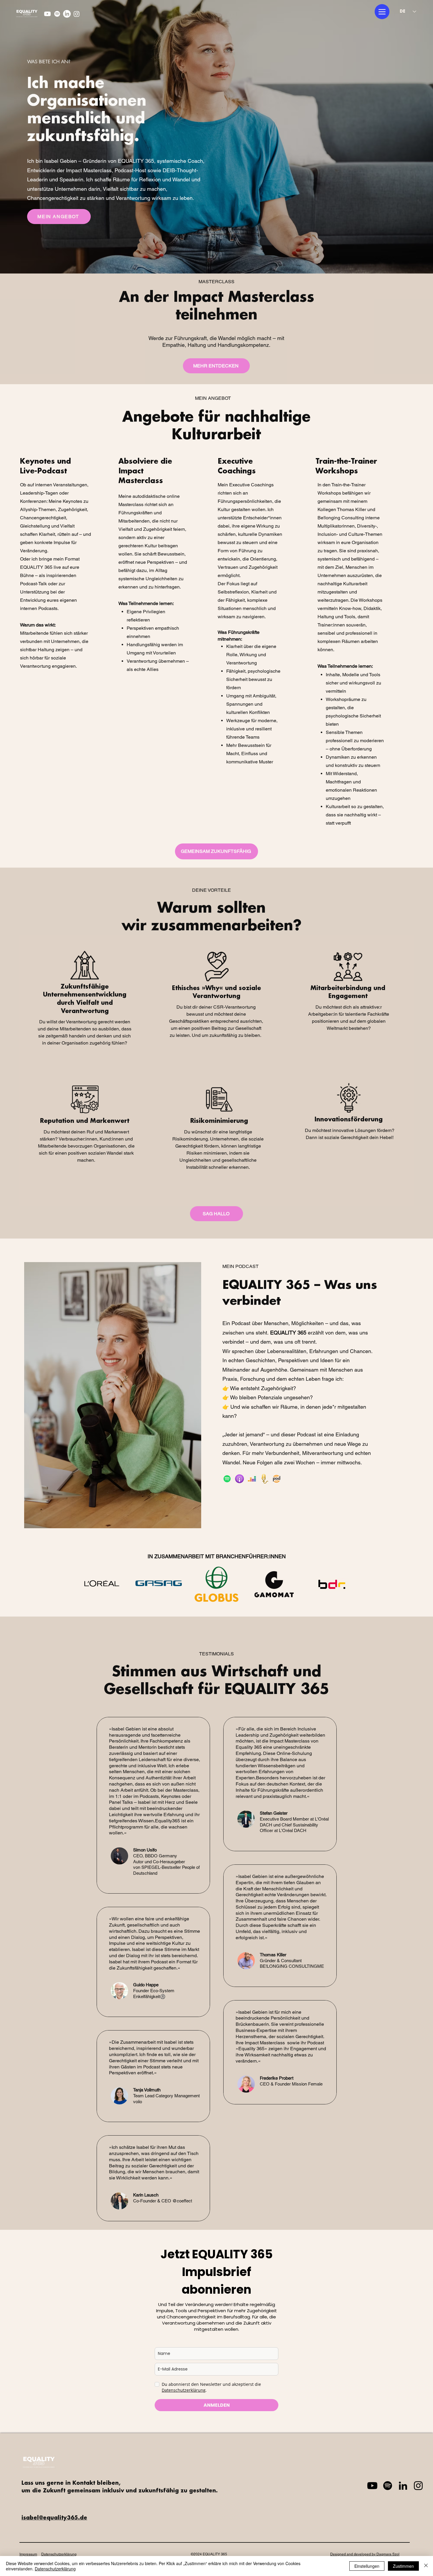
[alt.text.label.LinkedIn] (67, 14)
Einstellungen (367, 2566)
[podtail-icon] (264, 1479)
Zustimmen (403, 2566)
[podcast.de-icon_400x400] (277, 1479)
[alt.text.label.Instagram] (77, 14)
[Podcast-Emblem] (239, 1479)
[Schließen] (426, 2566)
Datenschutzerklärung (55, 2569)
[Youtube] (47, 14)
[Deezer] (252, 1479)
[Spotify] (57, 14)
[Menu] (382, 12)
